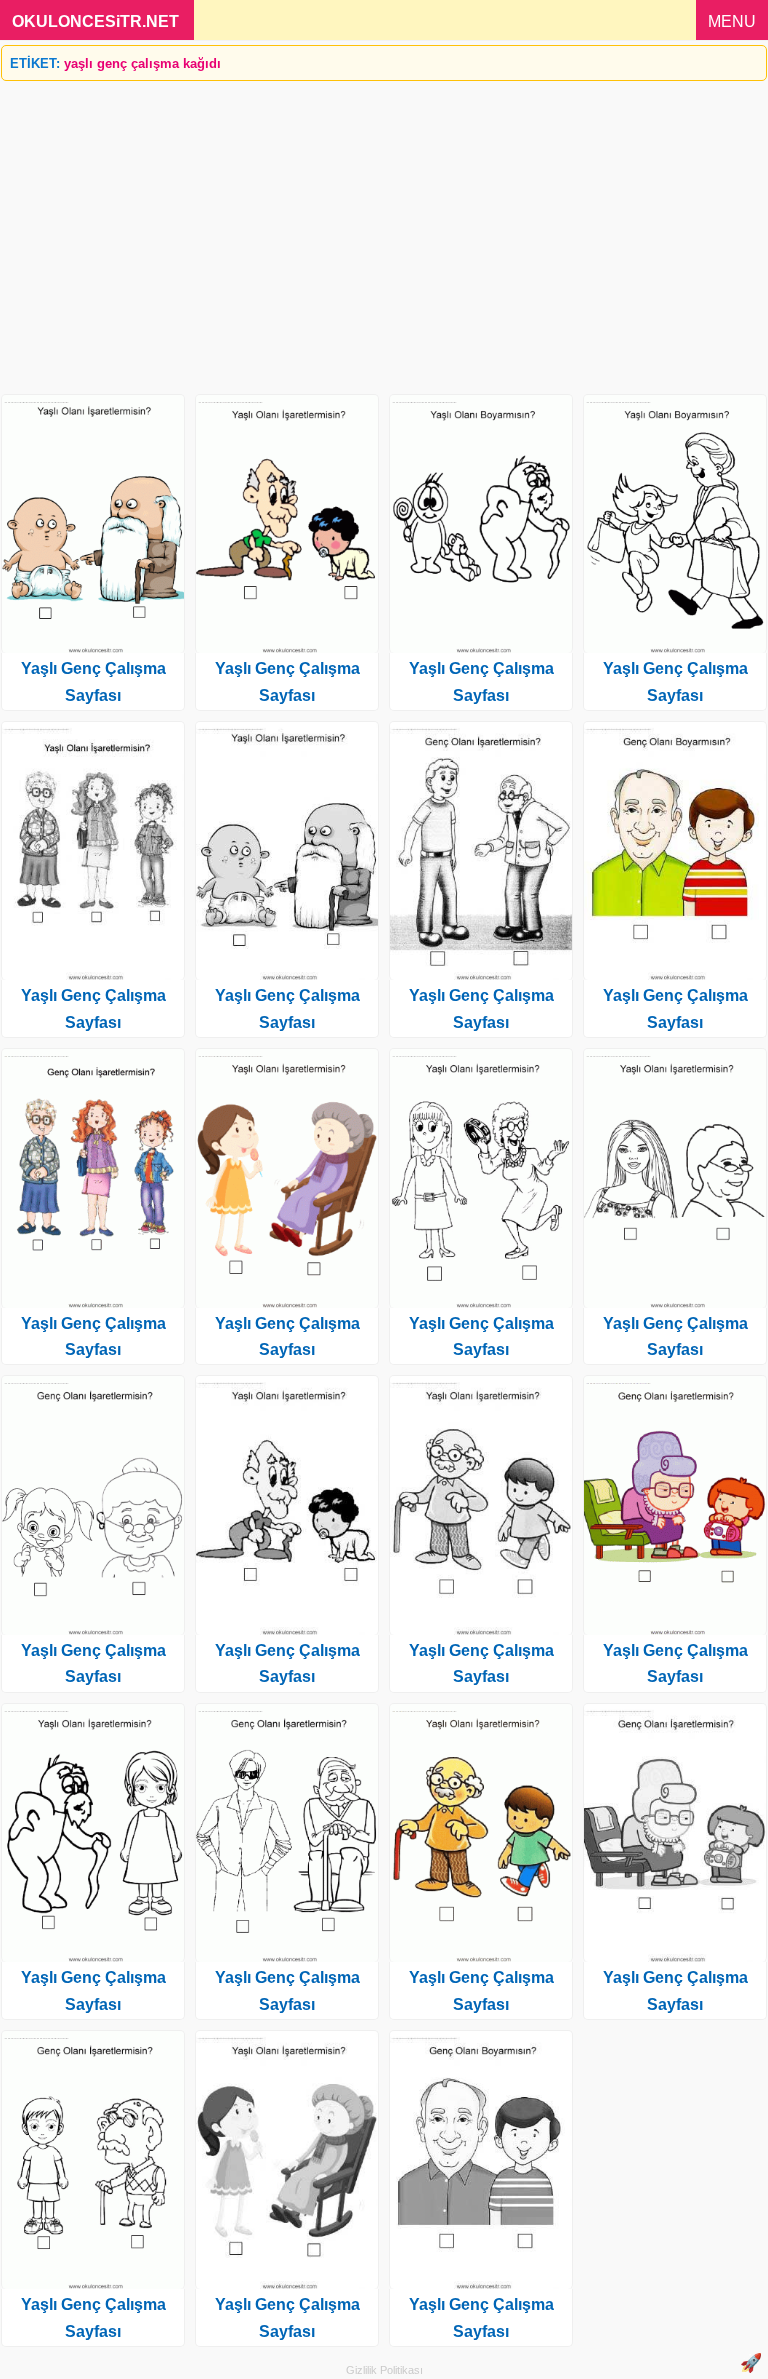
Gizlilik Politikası (384, 2370)
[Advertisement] (384, 230)
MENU (732, 21)
